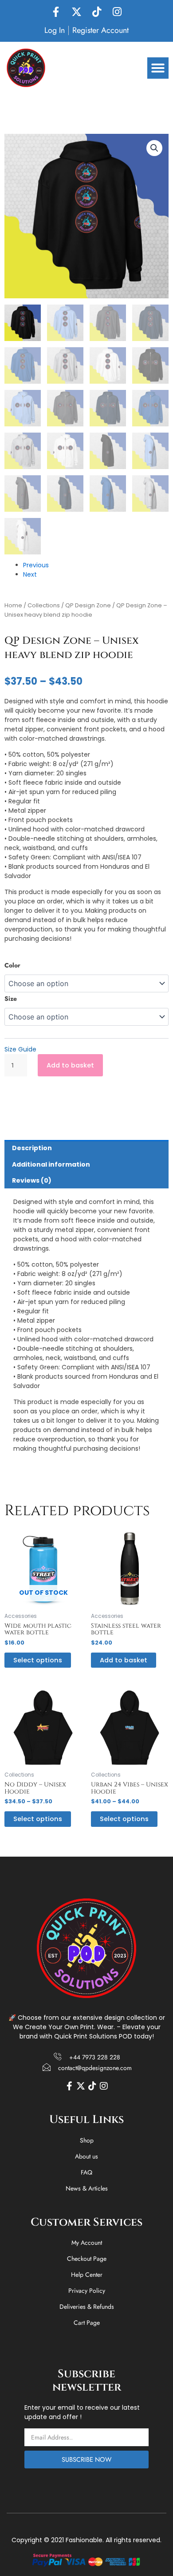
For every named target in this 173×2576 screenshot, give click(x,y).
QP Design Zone (88, 605)
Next (30, 574)
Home (13, 605)
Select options (38, 1660)
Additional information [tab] (51, 1164)
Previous (36, 565)
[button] (158, 68)
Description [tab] (32, 1148)
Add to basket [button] (124, 1660)
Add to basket (70, 1065)
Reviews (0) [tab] (32, 1180)
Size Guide (20, 1049)
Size (11, 999)
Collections (44, 605)
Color (12, 965)
